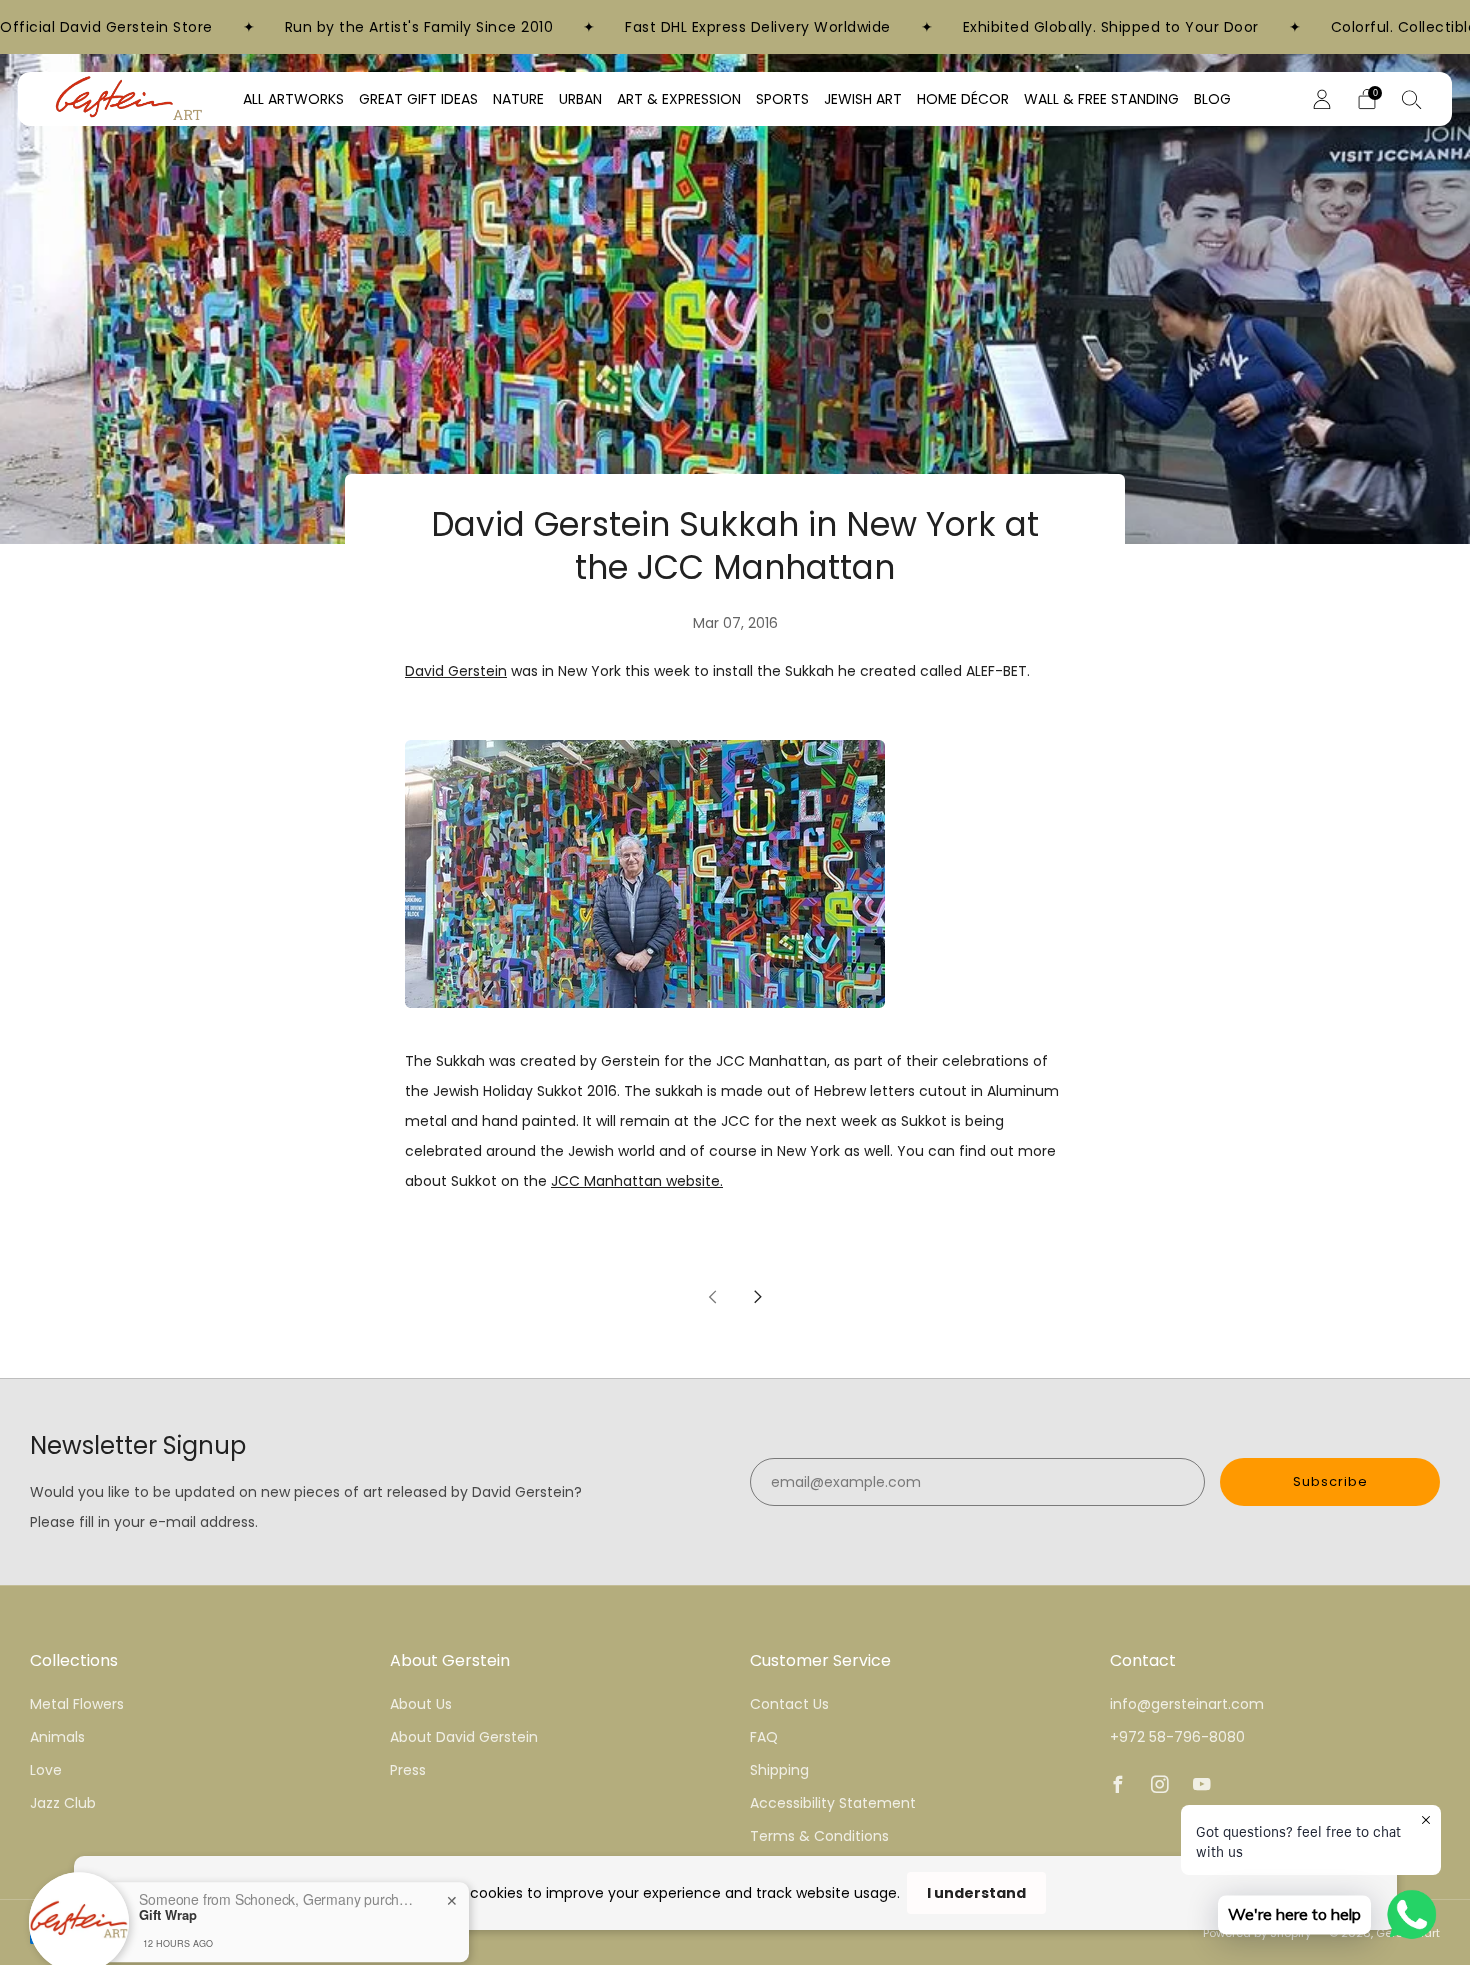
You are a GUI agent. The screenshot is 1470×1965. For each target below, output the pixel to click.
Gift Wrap (168, 1841)
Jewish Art (863, 99)
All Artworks (293, 99)
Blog (1212, 99)
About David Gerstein (464, 1737)
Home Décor (963, 99)
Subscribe (1330, 1481)
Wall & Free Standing (1101, 99)
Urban (580, 99)
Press (408, 1770)
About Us (421, 1704)
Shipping (779, 1770)
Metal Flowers (77, 1704)
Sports (782, 99)
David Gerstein (456, 671)
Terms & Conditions (819, 1836)
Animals (57, 1737)
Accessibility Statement (833, 1803)
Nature (518, 99)
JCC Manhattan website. (637, 1181)
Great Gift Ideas (418, 99)
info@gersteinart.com (1187, 1704)
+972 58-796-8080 (1177, 1737)
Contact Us (789, 1704)
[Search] (1412, 99)
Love (46, 1770)
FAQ (764, 1737)
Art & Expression (679, 99)
